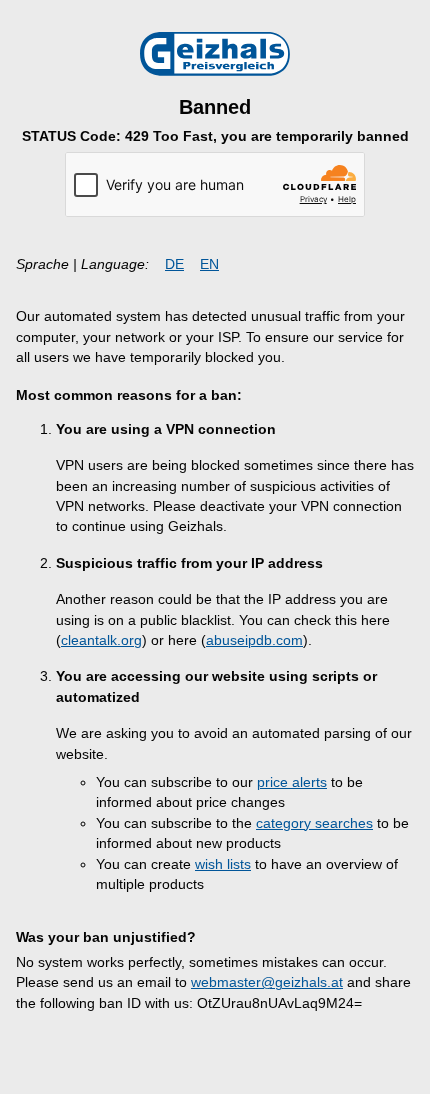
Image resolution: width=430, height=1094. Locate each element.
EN (209, 264)
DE (174, 264)
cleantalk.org (101, 640)
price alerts (292, 782)
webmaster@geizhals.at (267, 982)
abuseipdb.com (254, 640)
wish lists (223, 864)
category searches (314, 823)
